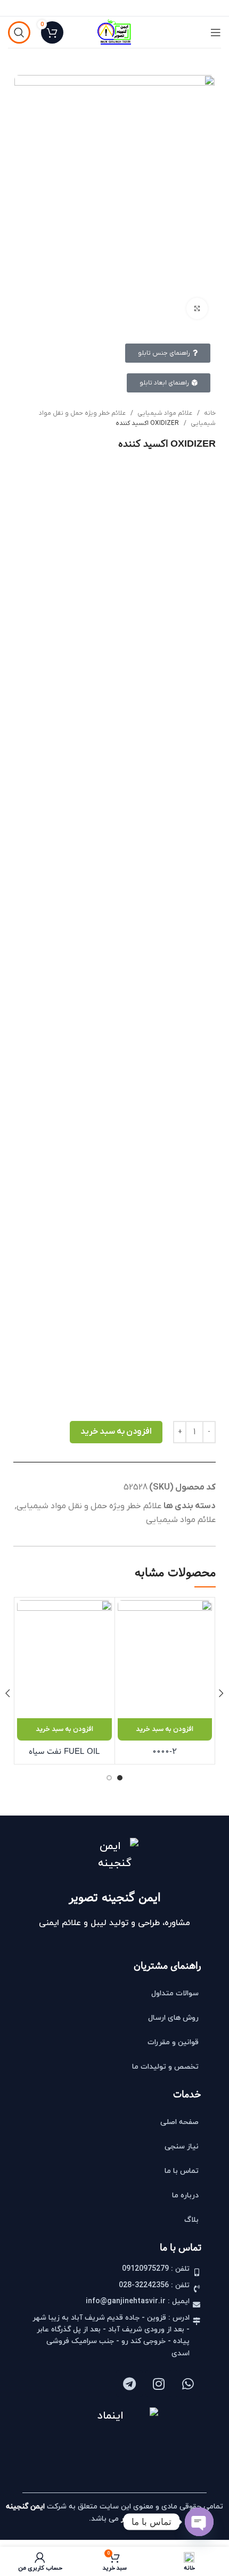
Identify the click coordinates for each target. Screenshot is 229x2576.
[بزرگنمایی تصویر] (197, 308)
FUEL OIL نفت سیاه (64, 1751)
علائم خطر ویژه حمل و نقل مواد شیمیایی (89, 1506)
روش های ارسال (173, 2018)
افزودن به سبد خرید (116, 1432)
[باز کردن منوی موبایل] (216, 32)
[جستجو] (19, 32)
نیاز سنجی (182, 2147)
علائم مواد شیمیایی (164, 413)
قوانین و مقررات (173, 2042)
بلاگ (191, 2220)
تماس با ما (182, 2171)
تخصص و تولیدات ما (165, 2067)
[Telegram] (129, 2383)
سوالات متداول (175, 1993)
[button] (165, 1729)
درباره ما (185, 2196)
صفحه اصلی (179, 2122)
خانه (209, 413)
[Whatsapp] (188, 2383)
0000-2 (165, 1751)
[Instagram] (159, 2383)
